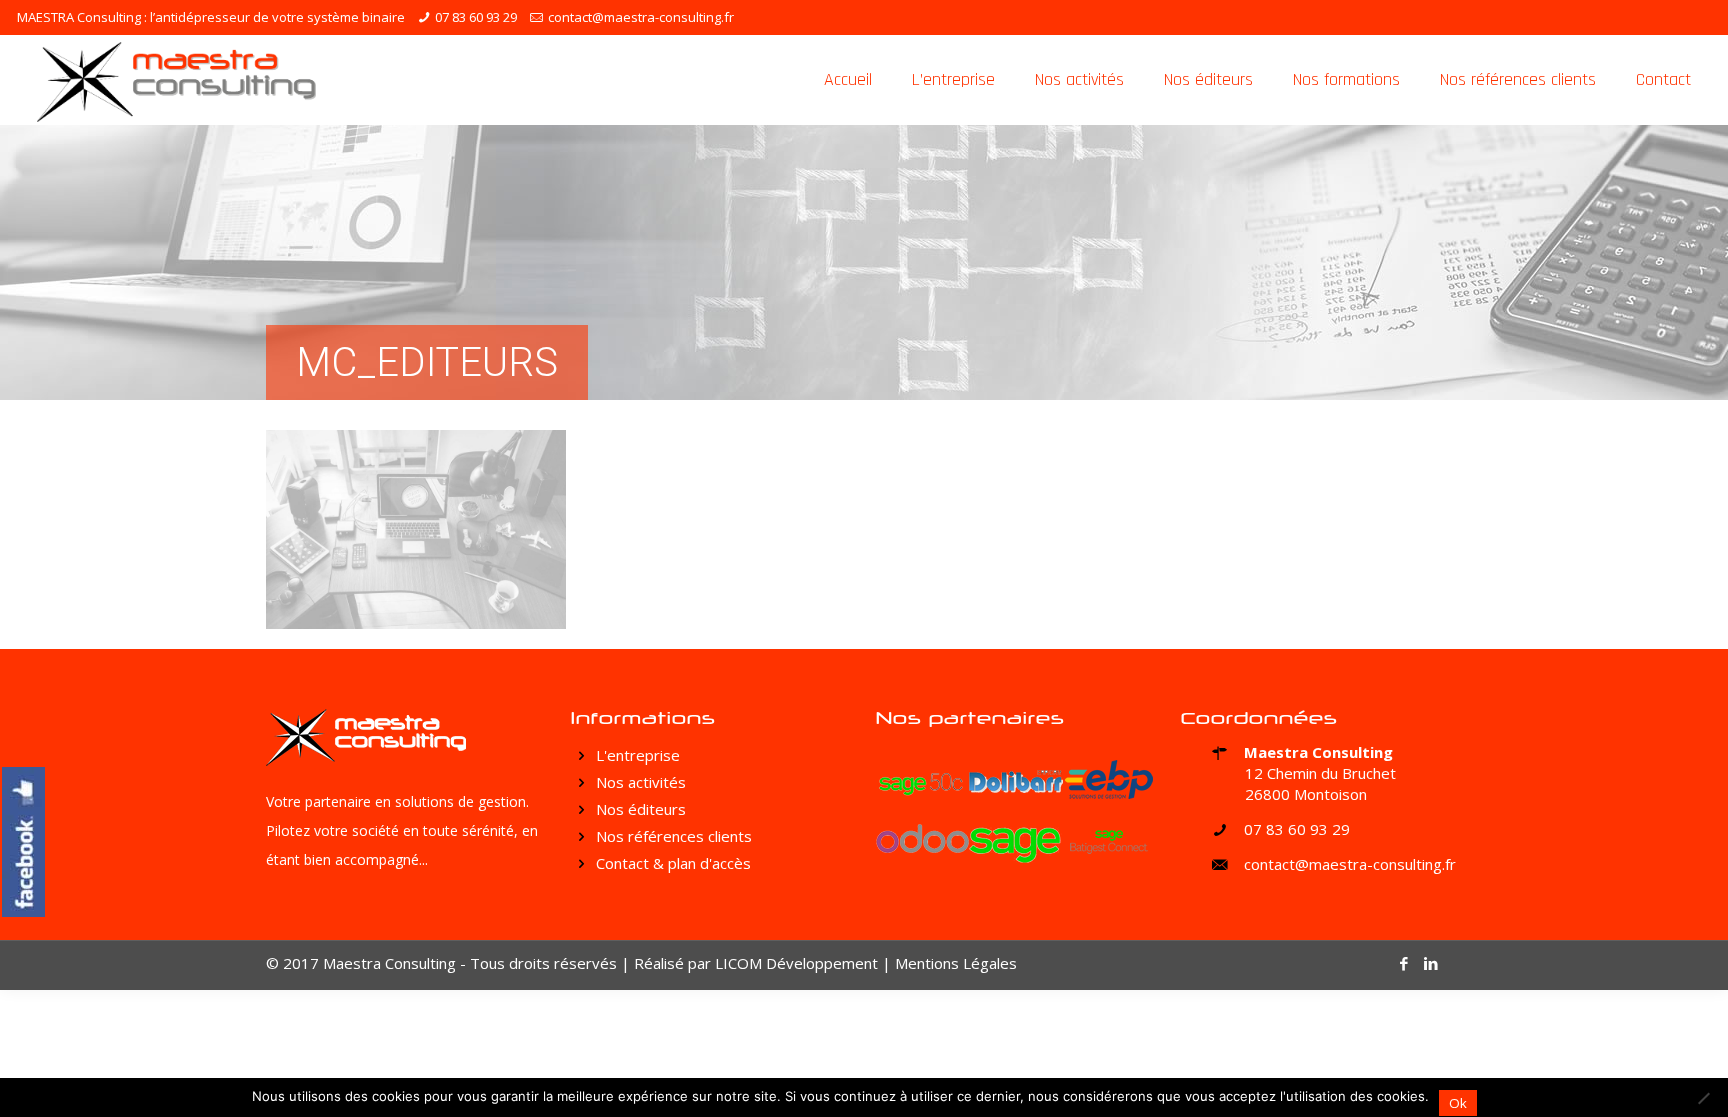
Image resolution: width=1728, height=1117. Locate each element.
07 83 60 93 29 (476, 17)
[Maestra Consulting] (176, 80)
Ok (1458, 1103)
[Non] (1703, 1098)
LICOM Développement (796, 963)
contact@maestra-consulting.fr (641, 17)
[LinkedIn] (1431, 963)
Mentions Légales (956, 963)
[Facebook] (1404, 963)
